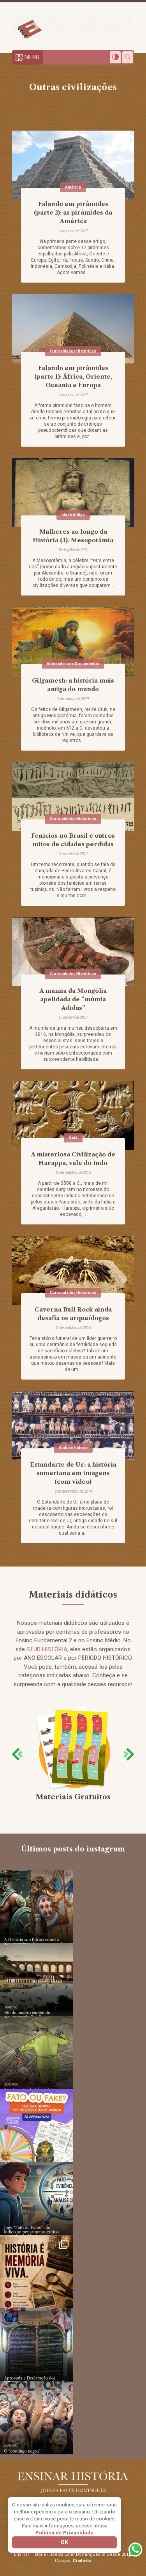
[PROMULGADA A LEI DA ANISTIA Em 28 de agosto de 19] (37, 2052)
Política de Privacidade (64, 2533)
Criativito (82, 2561)
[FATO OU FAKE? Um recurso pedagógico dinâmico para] (37, 2125)
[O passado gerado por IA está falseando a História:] (37, 1906)
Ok (64, 2542)
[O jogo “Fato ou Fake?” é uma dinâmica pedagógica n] (37, 2199)
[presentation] (17, 1754)
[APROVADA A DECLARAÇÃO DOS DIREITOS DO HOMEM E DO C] (37, 2345)
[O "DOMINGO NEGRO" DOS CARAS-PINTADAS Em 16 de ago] (37, 2418)
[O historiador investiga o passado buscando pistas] (37, 2272)
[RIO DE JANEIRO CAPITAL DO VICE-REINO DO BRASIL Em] (37, 1979)
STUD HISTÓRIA (47, 1649)
